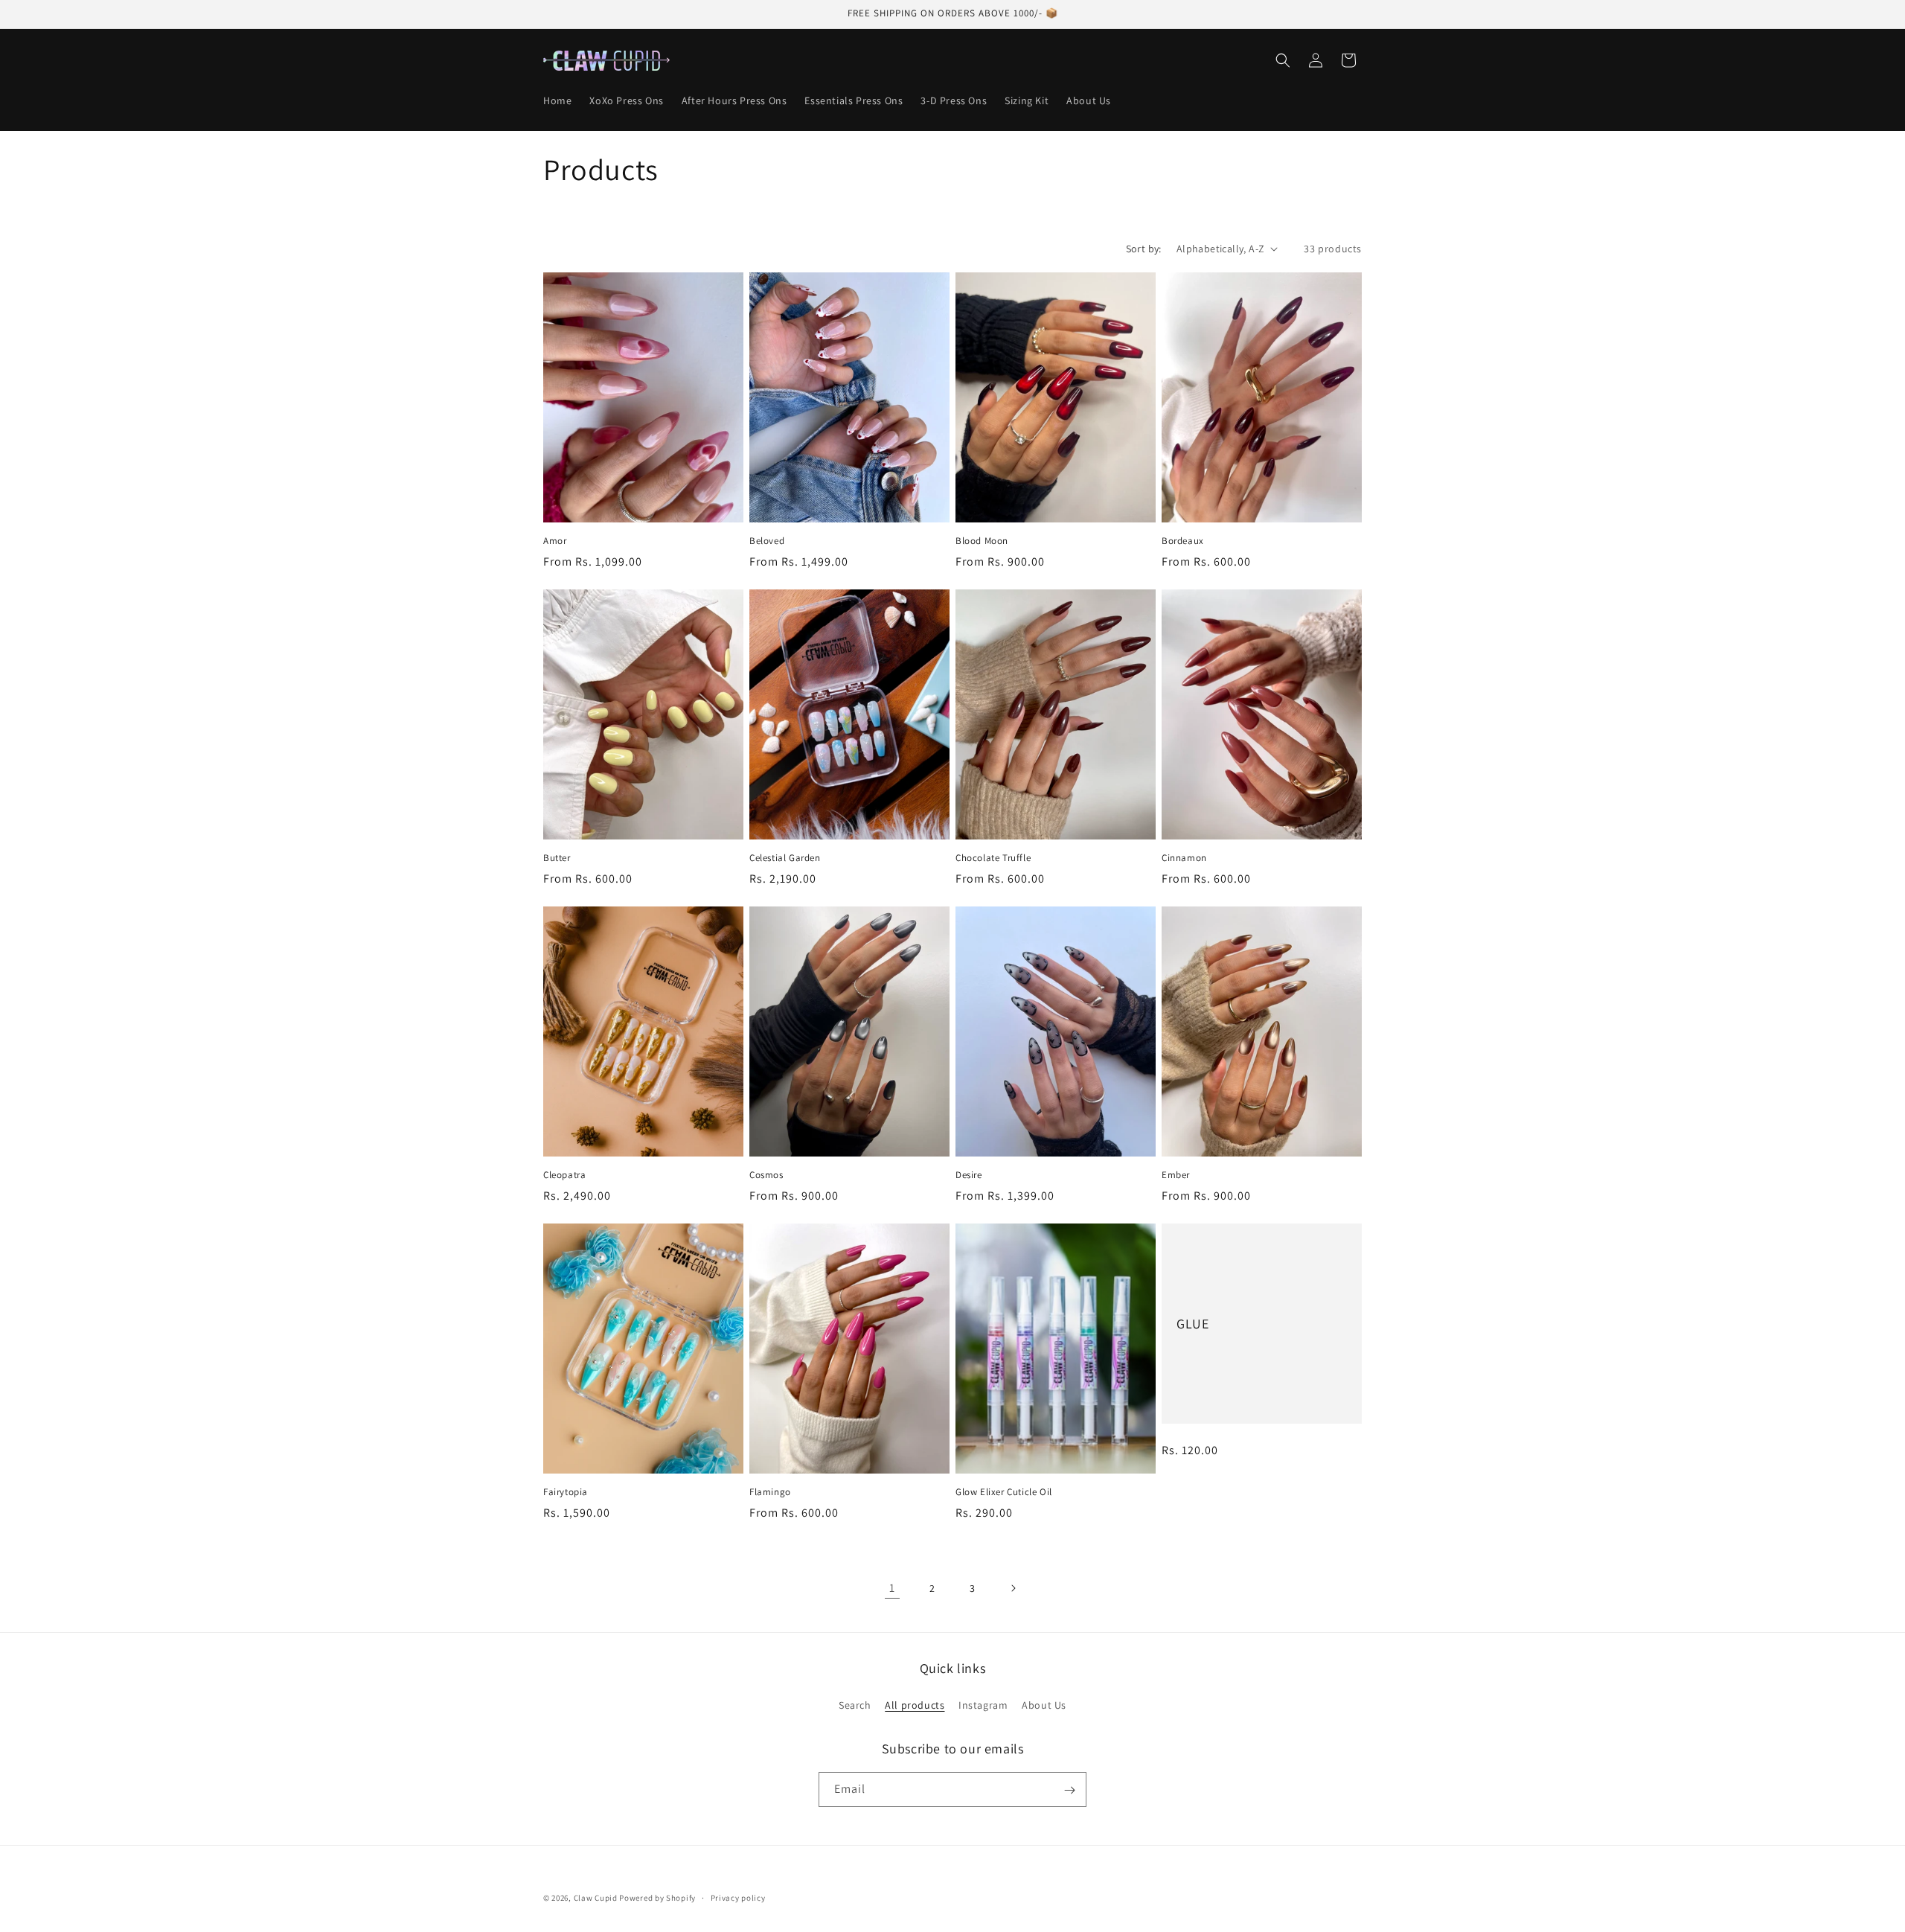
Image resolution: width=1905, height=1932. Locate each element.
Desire (969, 1175)
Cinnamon (1184, 858)
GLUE (1192, 1324)
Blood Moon (982, 541)
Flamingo (770, 1492)
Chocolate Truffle (993, 858)
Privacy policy (738, 1897)
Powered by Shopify (657, 1898)
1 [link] (892, 1588)
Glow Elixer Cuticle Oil (1004, 1492)
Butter (557, 858)
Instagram (983, 1704)
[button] (1283, 60)
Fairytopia (566, 1492)
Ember (1176, 1175)
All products (915, 1704)
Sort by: (1144, 249)
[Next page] (1013, 1588)
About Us (1044, 1704)
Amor (555, 541)
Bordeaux (1183, 541)
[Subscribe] (1069, 1790)
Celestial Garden (785, 858)
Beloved (767, 541)
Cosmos (766, 1175)
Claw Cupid (597, 1898)
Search (855, 1704)
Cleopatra (564, 1175)
